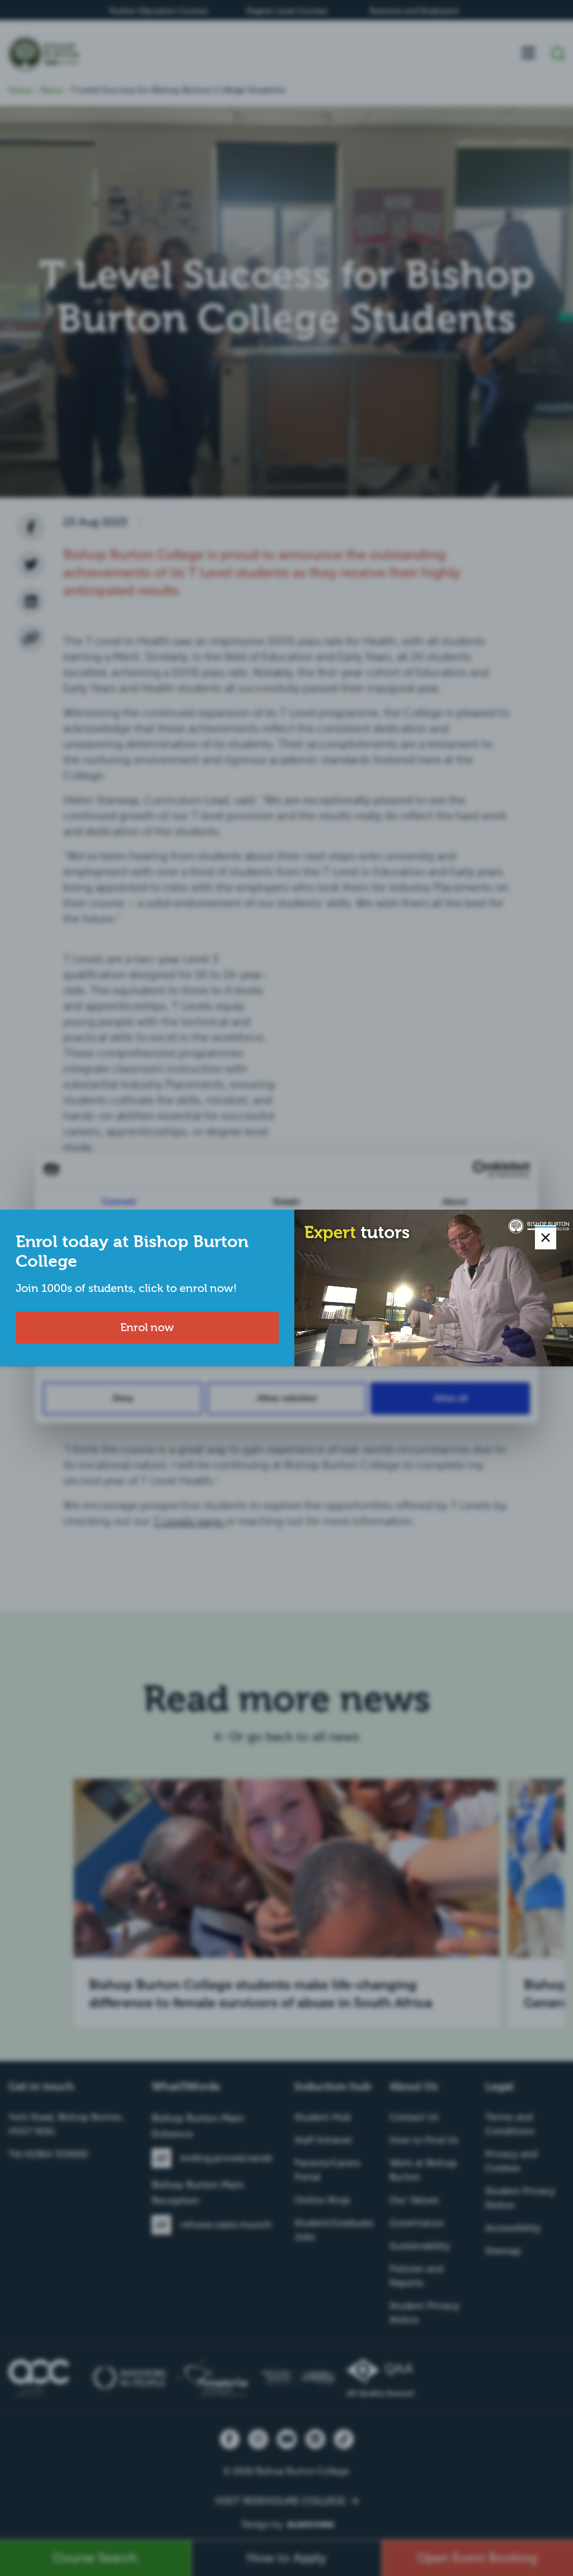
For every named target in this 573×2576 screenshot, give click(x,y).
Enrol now (147, 1327)
